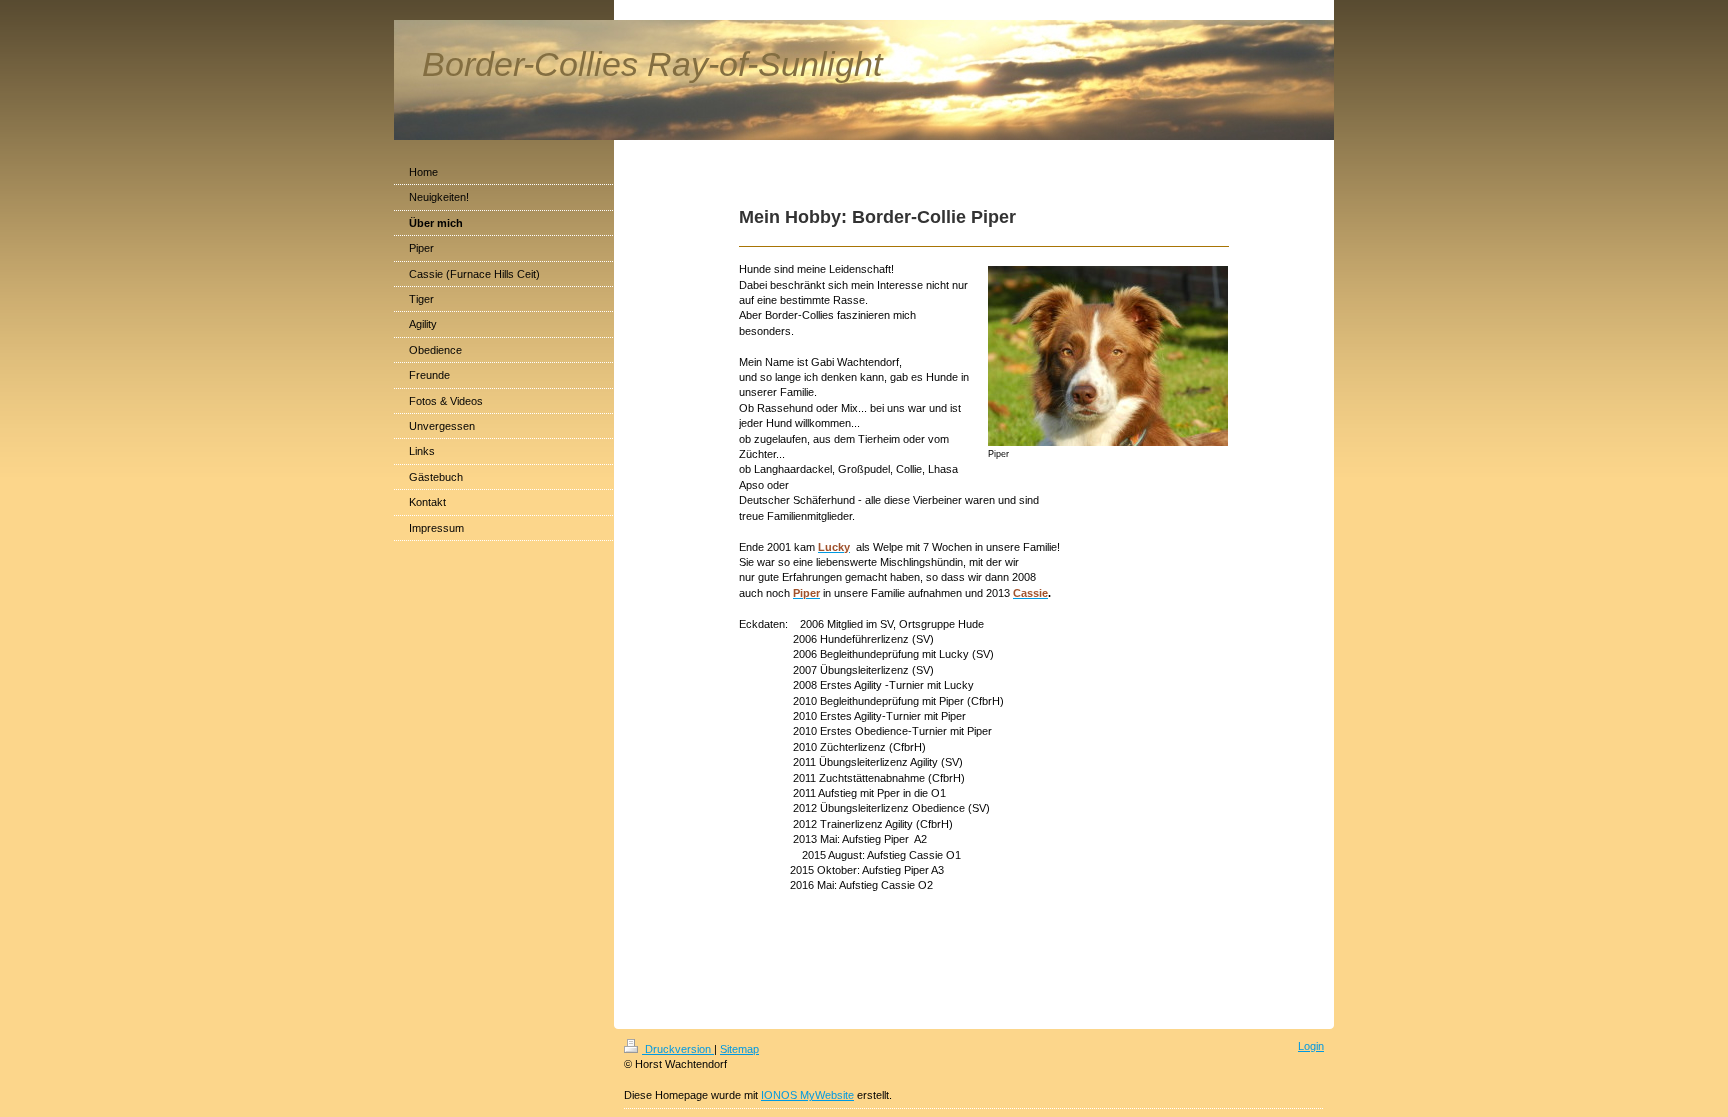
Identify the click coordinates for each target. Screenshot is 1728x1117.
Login (1311, 1046)
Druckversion (678, 1049)
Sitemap (739, 1049)
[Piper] (1108, 356)
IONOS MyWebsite (807, 1095)
